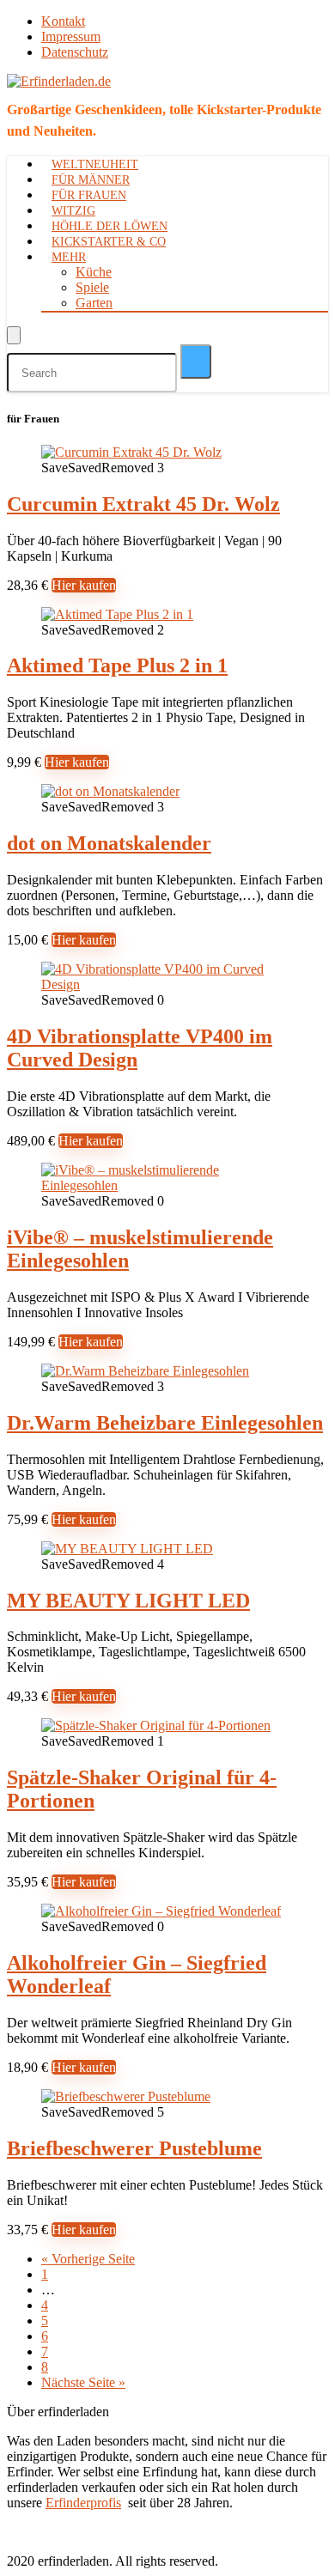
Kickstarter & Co (109, 242)
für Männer (91, 180)
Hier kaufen (84, 585)
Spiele (92, 287)
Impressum (71, 36)
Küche (94, 272)
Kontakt (63, 21)
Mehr (69, 257)
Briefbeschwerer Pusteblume (134, 2148)
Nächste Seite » (83, 2382)
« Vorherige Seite (88, 2259)
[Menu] (14, 335)
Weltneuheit (95, 164)
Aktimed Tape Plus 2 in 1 (117, 665)
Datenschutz (75, 52)
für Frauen (89, 195)
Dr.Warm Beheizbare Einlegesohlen (165, 1423)
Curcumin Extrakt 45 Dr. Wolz (143, 504)
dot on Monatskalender (109, 843)
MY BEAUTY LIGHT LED (128, 1601)
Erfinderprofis (83, 2503)
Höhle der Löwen (110, 226)
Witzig (73, 211)
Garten (94, 303)
